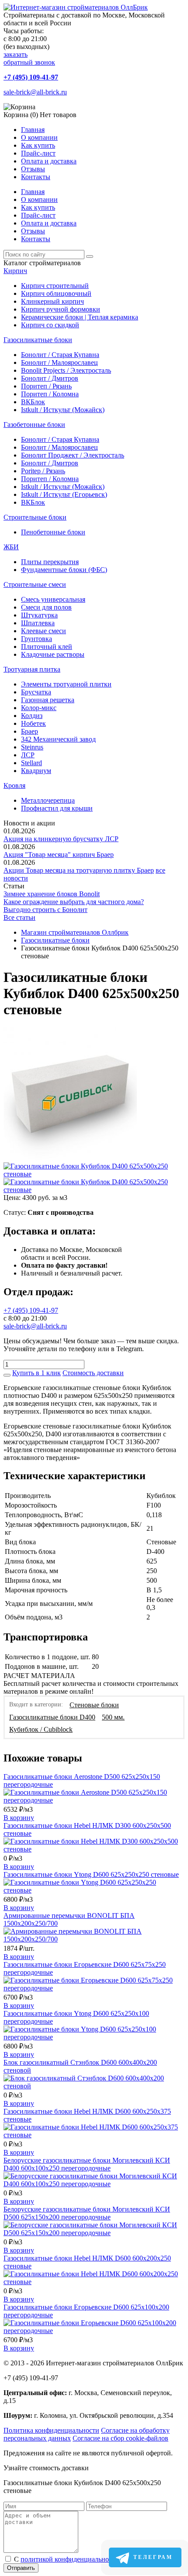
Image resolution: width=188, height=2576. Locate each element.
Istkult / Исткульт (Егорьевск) (64, 494)
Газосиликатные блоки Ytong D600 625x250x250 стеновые (91, 1874)
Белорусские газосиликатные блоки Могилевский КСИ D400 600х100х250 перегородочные (87, 2164)
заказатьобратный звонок (29, 58)
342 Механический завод (58, 739)
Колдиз (32, 716)
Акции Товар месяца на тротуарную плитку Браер (79, 870)
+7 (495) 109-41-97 (31, 77)
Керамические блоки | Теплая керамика (80, 317)
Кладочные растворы (53, 654)
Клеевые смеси (44, 631)
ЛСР (28, 755)
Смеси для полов (46, 607)
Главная (33, 130)
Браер (30, 731)
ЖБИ (11, 547)
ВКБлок (33, 402)
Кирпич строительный (55, 286)
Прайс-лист (38, 153)
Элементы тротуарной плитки (66, 684)
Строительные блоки (35, 517)
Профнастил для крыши (57, 808)
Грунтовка (37, 639)
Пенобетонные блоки (53, 532)
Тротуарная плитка (32, 669)
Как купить (38, 145)
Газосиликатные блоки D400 (52, 1717)
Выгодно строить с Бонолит (45, 910)
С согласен (80, 2559)
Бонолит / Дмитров (50, 378)
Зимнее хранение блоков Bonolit (52, 894)
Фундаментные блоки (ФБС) (64, 570)
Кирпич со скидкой (50, 325)
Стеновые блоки (94, 1705)
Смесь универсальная (53, 599)
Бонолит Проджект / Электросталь (73, 455)
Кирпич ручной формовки (61, 309)
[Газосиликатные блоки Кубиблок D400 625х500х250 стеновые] (70, 1158)
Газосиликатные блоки (38, 340)
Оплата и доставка (49, 161)
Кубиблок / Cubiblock (41, 1729)
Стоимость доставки (93, 1373)
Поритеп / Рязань (46, 386)
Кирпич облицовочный (56, 293)
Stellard (31, 763)
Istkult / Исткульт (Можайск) (63, 410)
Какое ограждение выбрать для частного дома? (74, 902)
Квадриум (36, 771)
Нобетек (33, 723)
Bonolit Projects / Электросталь (66, 370)
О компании (39, 137)
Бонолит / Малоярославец (59, 362)
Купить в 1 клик (37, 1373)
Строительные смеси (35, 584)
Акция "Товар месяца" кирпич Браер (59, 855)
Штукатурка (39, 615)
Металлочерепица (48, 800)
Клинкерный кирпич (52, 301)
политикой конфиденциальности (70, 2559)
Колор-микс (39, 708)
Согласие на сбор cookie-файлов (120, 2438)
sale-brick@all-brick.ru (35, 92)
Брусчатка (36, 692)
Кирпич (15, 271)
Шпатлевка (38, 623)
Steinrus (32, 747)
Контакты (36, 177)
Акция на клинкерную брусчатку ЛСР (61, 839)
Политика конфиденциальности (51, 2430)
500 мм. (113, 1717)
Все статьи (19, 917)
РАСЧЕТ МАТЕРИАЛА (39, 1676)
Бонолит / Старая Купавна (60, 355)
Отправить (21, 2568)
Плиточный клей (47, 647)
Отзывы (33, 169)
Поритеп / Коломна (50, 394)
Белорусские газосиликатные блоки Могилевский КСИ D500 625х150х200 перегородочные (87, 2213)
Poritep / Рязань (43, 471)
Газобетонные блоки (34, 425)
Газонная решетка (48, 700)
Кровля (14, 785)
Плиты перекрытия (50, 562)
